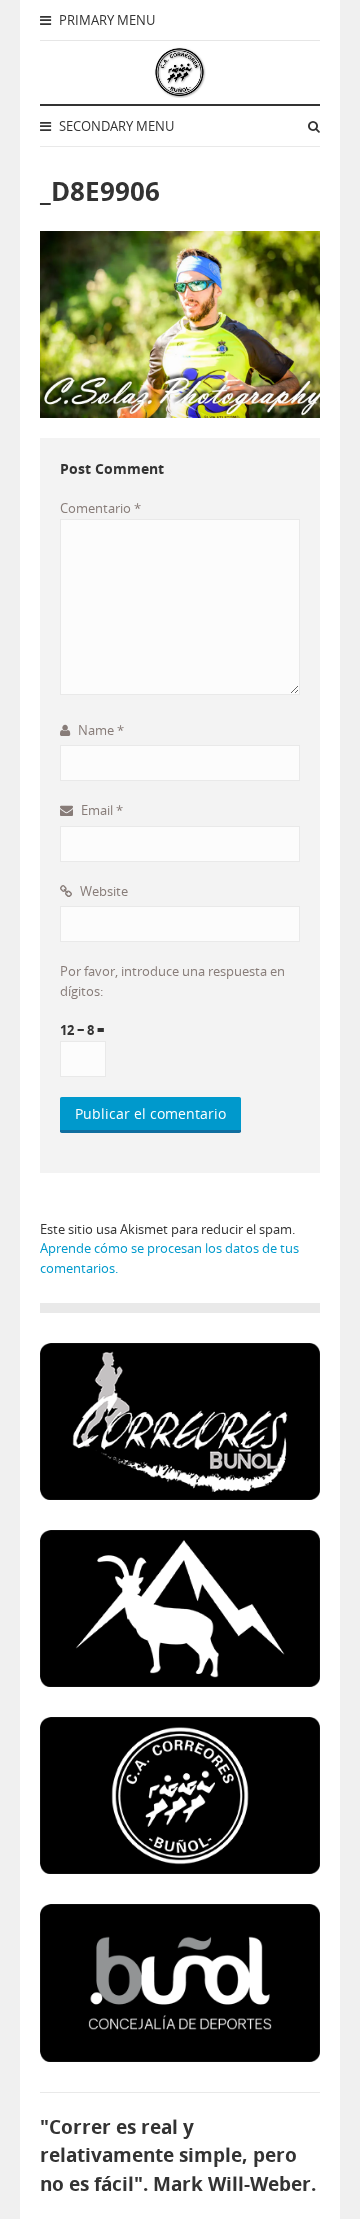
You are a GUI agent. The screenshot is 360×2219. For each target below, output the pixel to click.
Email (100, 810)
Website (102, 891)
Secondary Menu (115, 126)
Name (99, 730)
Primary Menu (105, 20)
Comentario (100, 508)
